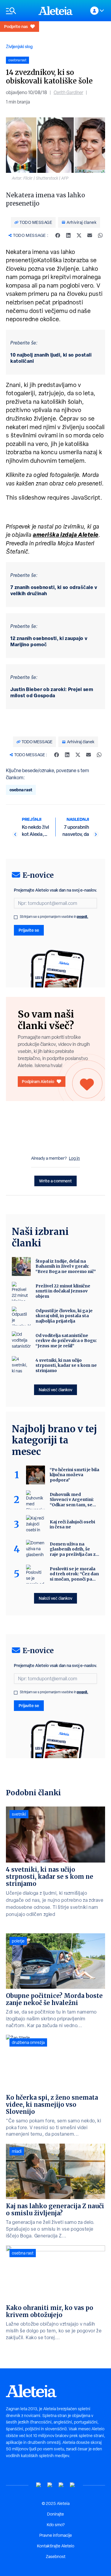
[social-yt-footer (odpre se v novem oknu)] (39, 2485)
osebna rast (21, 790)
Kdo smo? (56, 2525)
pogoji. (83, 917)
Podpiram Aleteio (38, 1081)
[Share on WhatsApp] (100, 235)
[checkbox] (16, 917)
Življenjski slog (19, 46)
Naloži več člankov (55, 1390)
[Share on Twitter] (79, 235)
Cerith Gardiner (68, 92)
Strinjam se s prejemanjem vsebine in (54, 917)
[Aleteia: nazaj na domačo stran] (56, 11)
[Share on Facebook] (58, 235)
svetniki (19, 1814)
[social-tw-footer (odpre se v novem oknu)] (61, 2485)
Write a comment (55, 1181)
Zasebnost (56, 2557)
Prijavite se (29, 930)
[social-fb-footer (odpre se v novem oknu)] (50, 2485)
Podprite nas (16, 26)
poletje (18, 1941)
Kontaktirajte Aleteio (56, 2546)
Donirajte (55, 2514)
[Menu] (19, 11)
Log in (74, 1158)
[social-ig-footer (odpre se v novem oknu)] (73, 2485)
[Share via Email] (90, 235)
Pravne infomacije (56, 2535)
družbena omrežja (28, 2042)
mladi (17, 2151)
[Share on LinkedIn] (68, 235)
